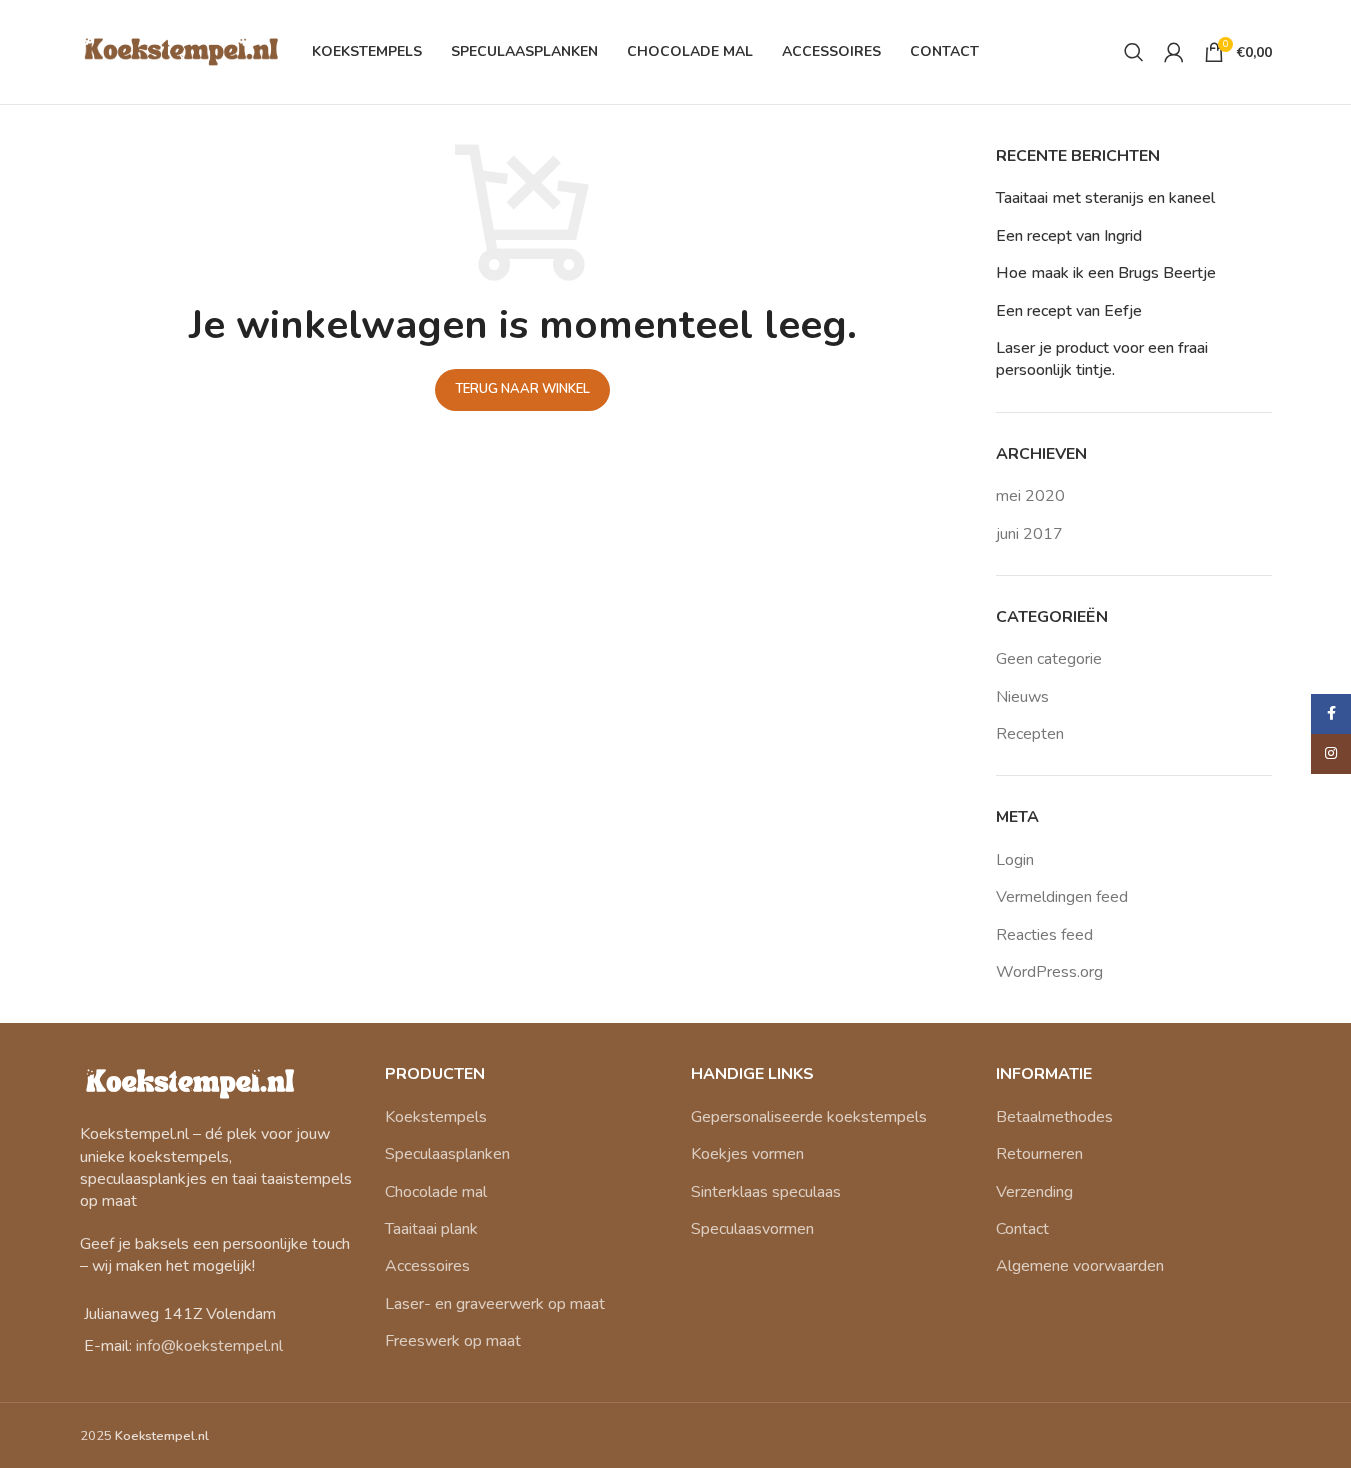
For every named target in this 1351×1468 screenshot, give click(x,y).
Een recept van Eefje (1069, 311)
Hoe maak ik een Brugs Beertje (1106, 273)
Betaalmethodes (1054, 1117)
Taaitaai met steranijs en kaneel (1105, 198)
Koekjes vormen (747, 1154)
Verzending (1034, 1192)
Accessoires (427, 1266)
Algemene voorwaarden (1080, 1266)
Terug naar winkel (522, 389)
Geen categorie (1049, 659)
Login (1015, 860)
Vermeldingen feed (1062, 897)
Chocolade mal (436, 1192)
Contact (1022, 1229)
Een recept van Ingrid (1069, 236)
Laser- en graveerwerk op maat (495, 1304)
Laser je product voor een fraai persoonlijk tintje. (1102, 359)
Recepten (1030, 734)
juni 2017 (1029, 534)
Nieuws (1022, 697)
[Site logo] (180, 51)
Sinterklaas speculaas (766, 1192)
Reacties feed (1044, 935)
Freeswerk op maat (453, 1341)
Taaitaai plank (431, 1229)
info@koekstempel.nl (209, 1346)
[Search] (1134, 52)
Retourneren (1039, 1154)
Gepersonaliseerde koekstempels (809, 1117)
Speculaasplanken (447, 1154)
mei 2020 (1030, 496)
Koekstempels (436, 1117)
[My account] (1174, 52)
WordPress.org (1049, 972)
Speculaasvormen (752, 1229)
